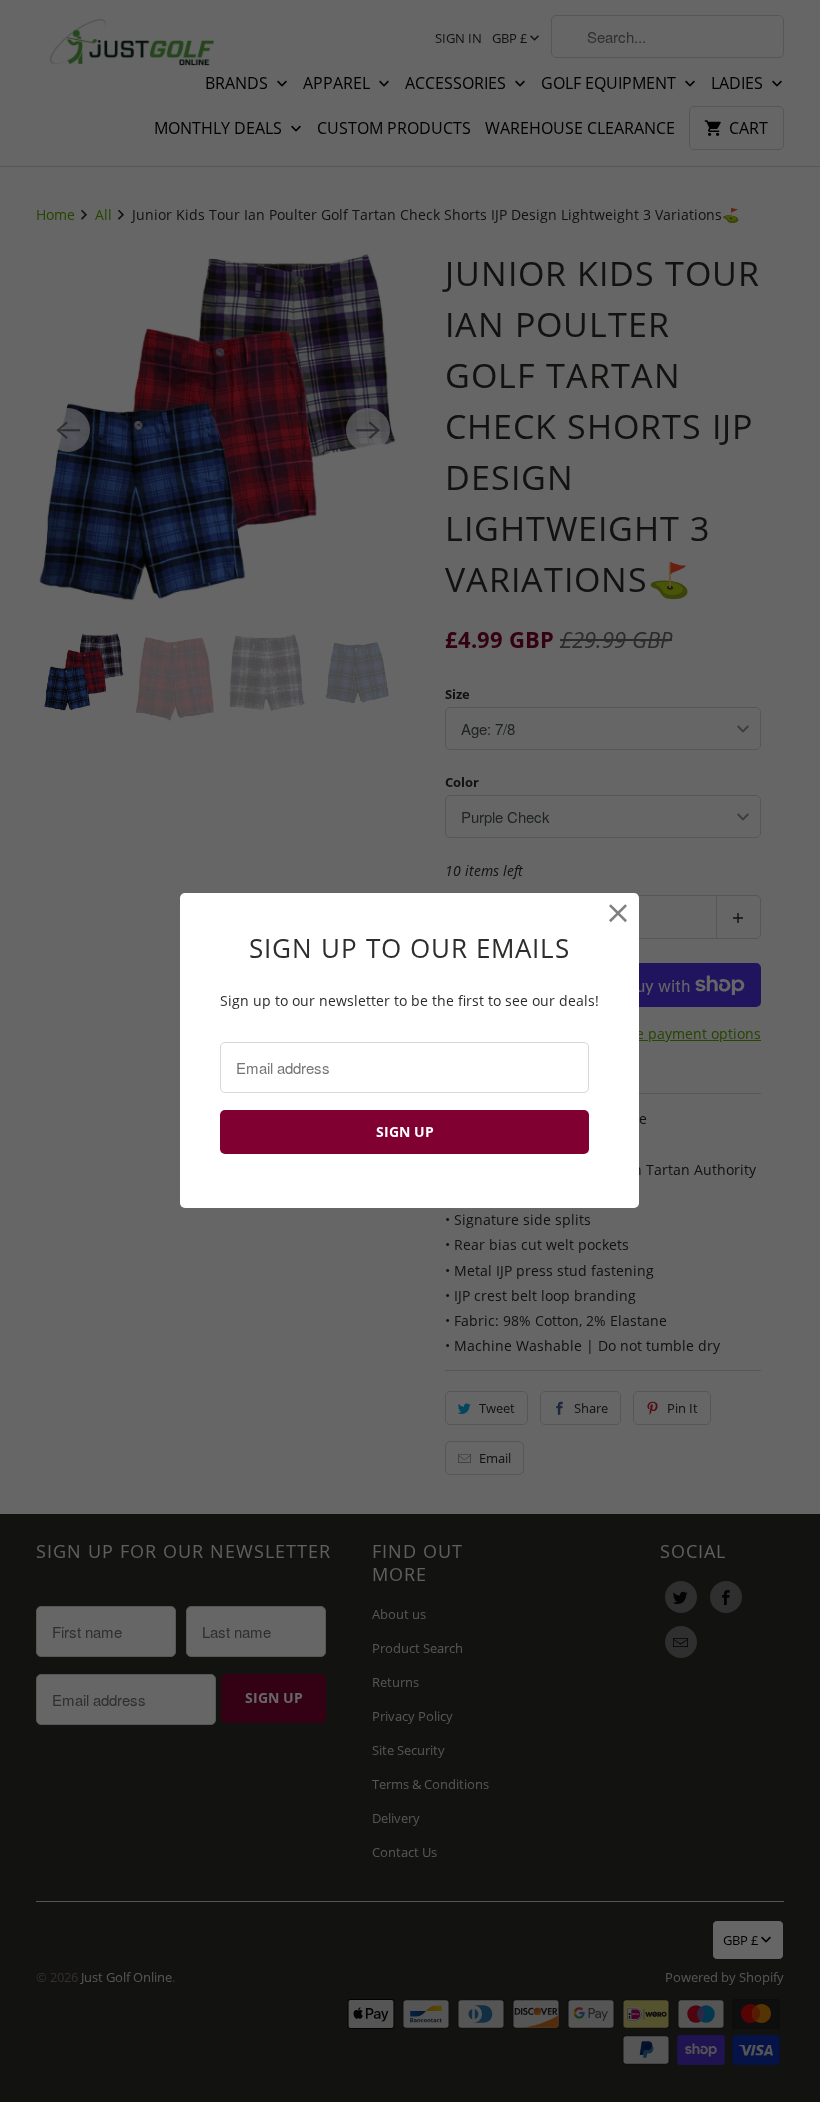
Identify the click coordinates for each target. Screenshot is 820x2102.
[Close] (618, 913)
